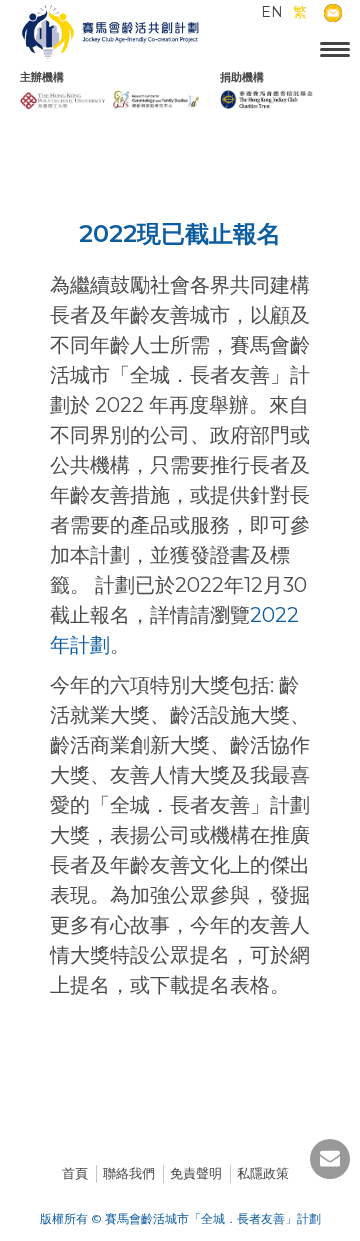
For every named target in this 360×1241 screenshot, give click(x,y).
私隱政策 (263, 1173)
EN (272, 12)
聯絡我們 (129, 1173)
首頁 (75, 1173)
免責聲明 (196, 1173)
